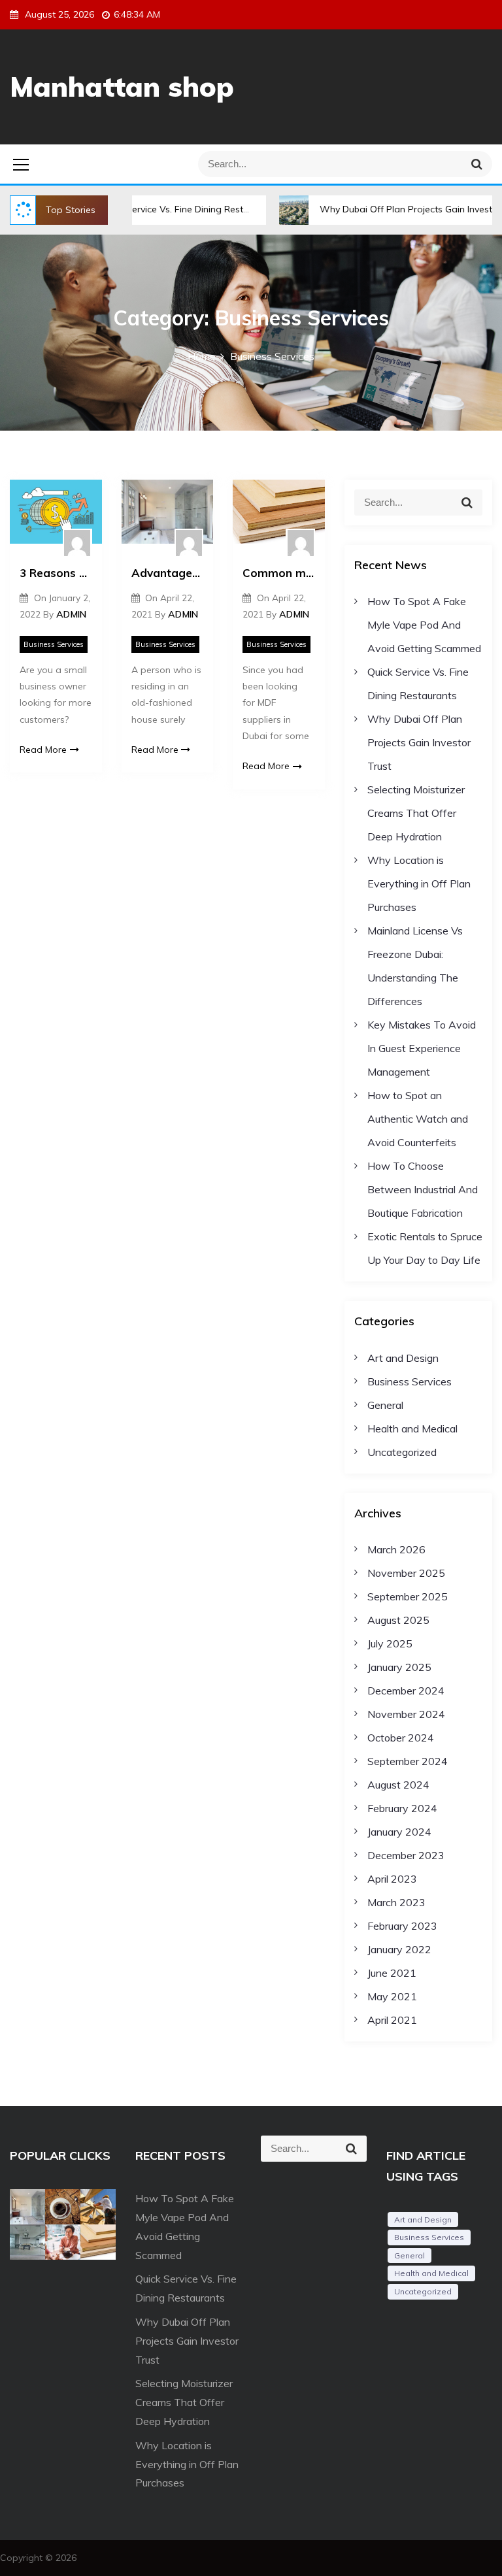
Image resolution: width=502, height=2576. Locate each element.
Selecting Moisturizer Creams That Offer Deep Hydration (416, 813)
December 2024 (406, 1691)
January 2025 (399, 1667)
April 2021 (392, 2020)
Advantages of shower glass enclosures (168, 573)
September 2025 (408, 1596)
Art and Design (403, 1358)
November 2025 (406, 1573)
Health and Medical (412, 1428)
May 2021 (392, 1996)
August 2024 (398, 1785)
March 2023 (396, 1902)
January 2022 (399, 1949)
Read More (43, 750)
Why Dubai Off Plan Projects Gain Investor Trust (381, 209)
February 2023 (402, 1926)
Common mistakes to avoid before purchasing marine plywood (279, 573)
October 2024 (401, 1738)
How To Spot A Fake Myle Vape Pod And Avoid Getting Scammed (424, 625)
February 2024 (402, 1808)
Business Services (54, 644)
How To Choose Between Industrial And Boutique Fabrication (423, 1189)
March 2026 (396, 1549)
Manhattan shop (122, 87)
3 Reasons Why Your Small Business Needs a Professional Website (56, 573)
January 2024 (399, 1832)
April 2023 (392, 1879)
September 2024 (408, 1761)
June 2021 (392, 1973)
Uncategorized (402, 1452)
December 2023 (406, 1855)
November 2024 (406, 1714)
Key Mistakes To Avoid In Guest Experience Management (422, 1048)
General (385, 1405)
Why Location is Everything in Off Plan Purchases (419, 883)
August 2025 (398, 1620)
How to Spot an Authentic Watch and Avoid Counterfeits (418, 1119)
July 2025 (390, 1643)
